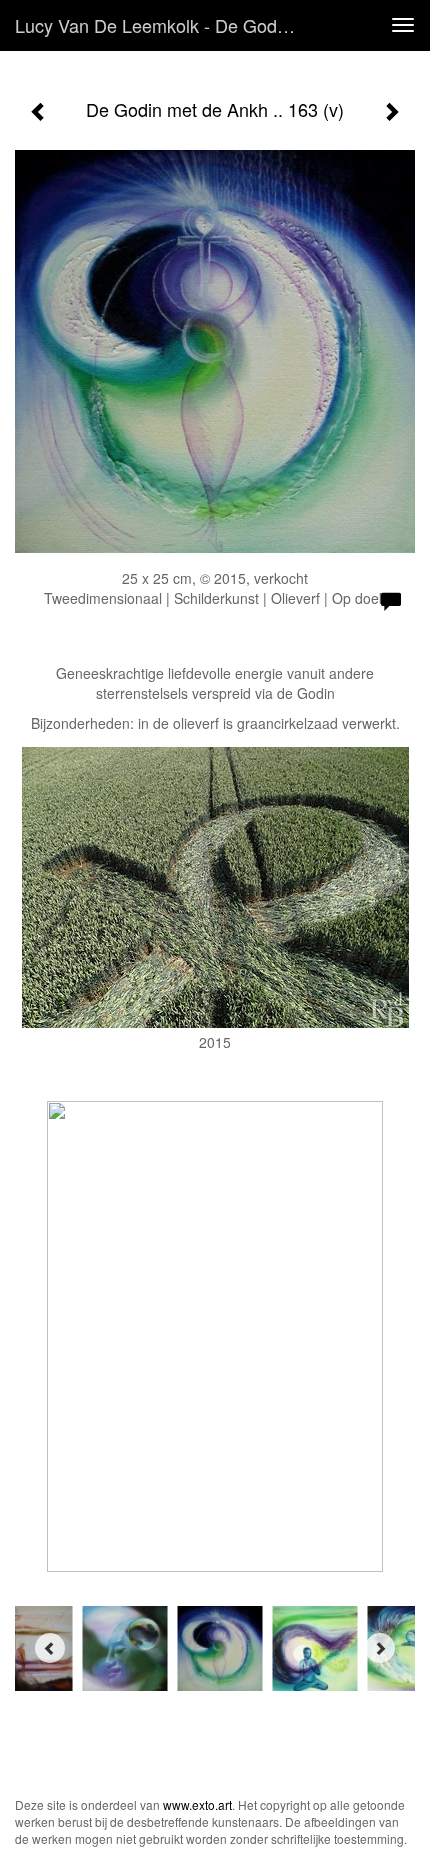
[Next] (380, 1648)
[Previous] (50, 1648)
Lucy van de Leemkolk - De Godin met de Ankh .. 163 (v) (163, 25)
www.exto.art (197, 1804)
